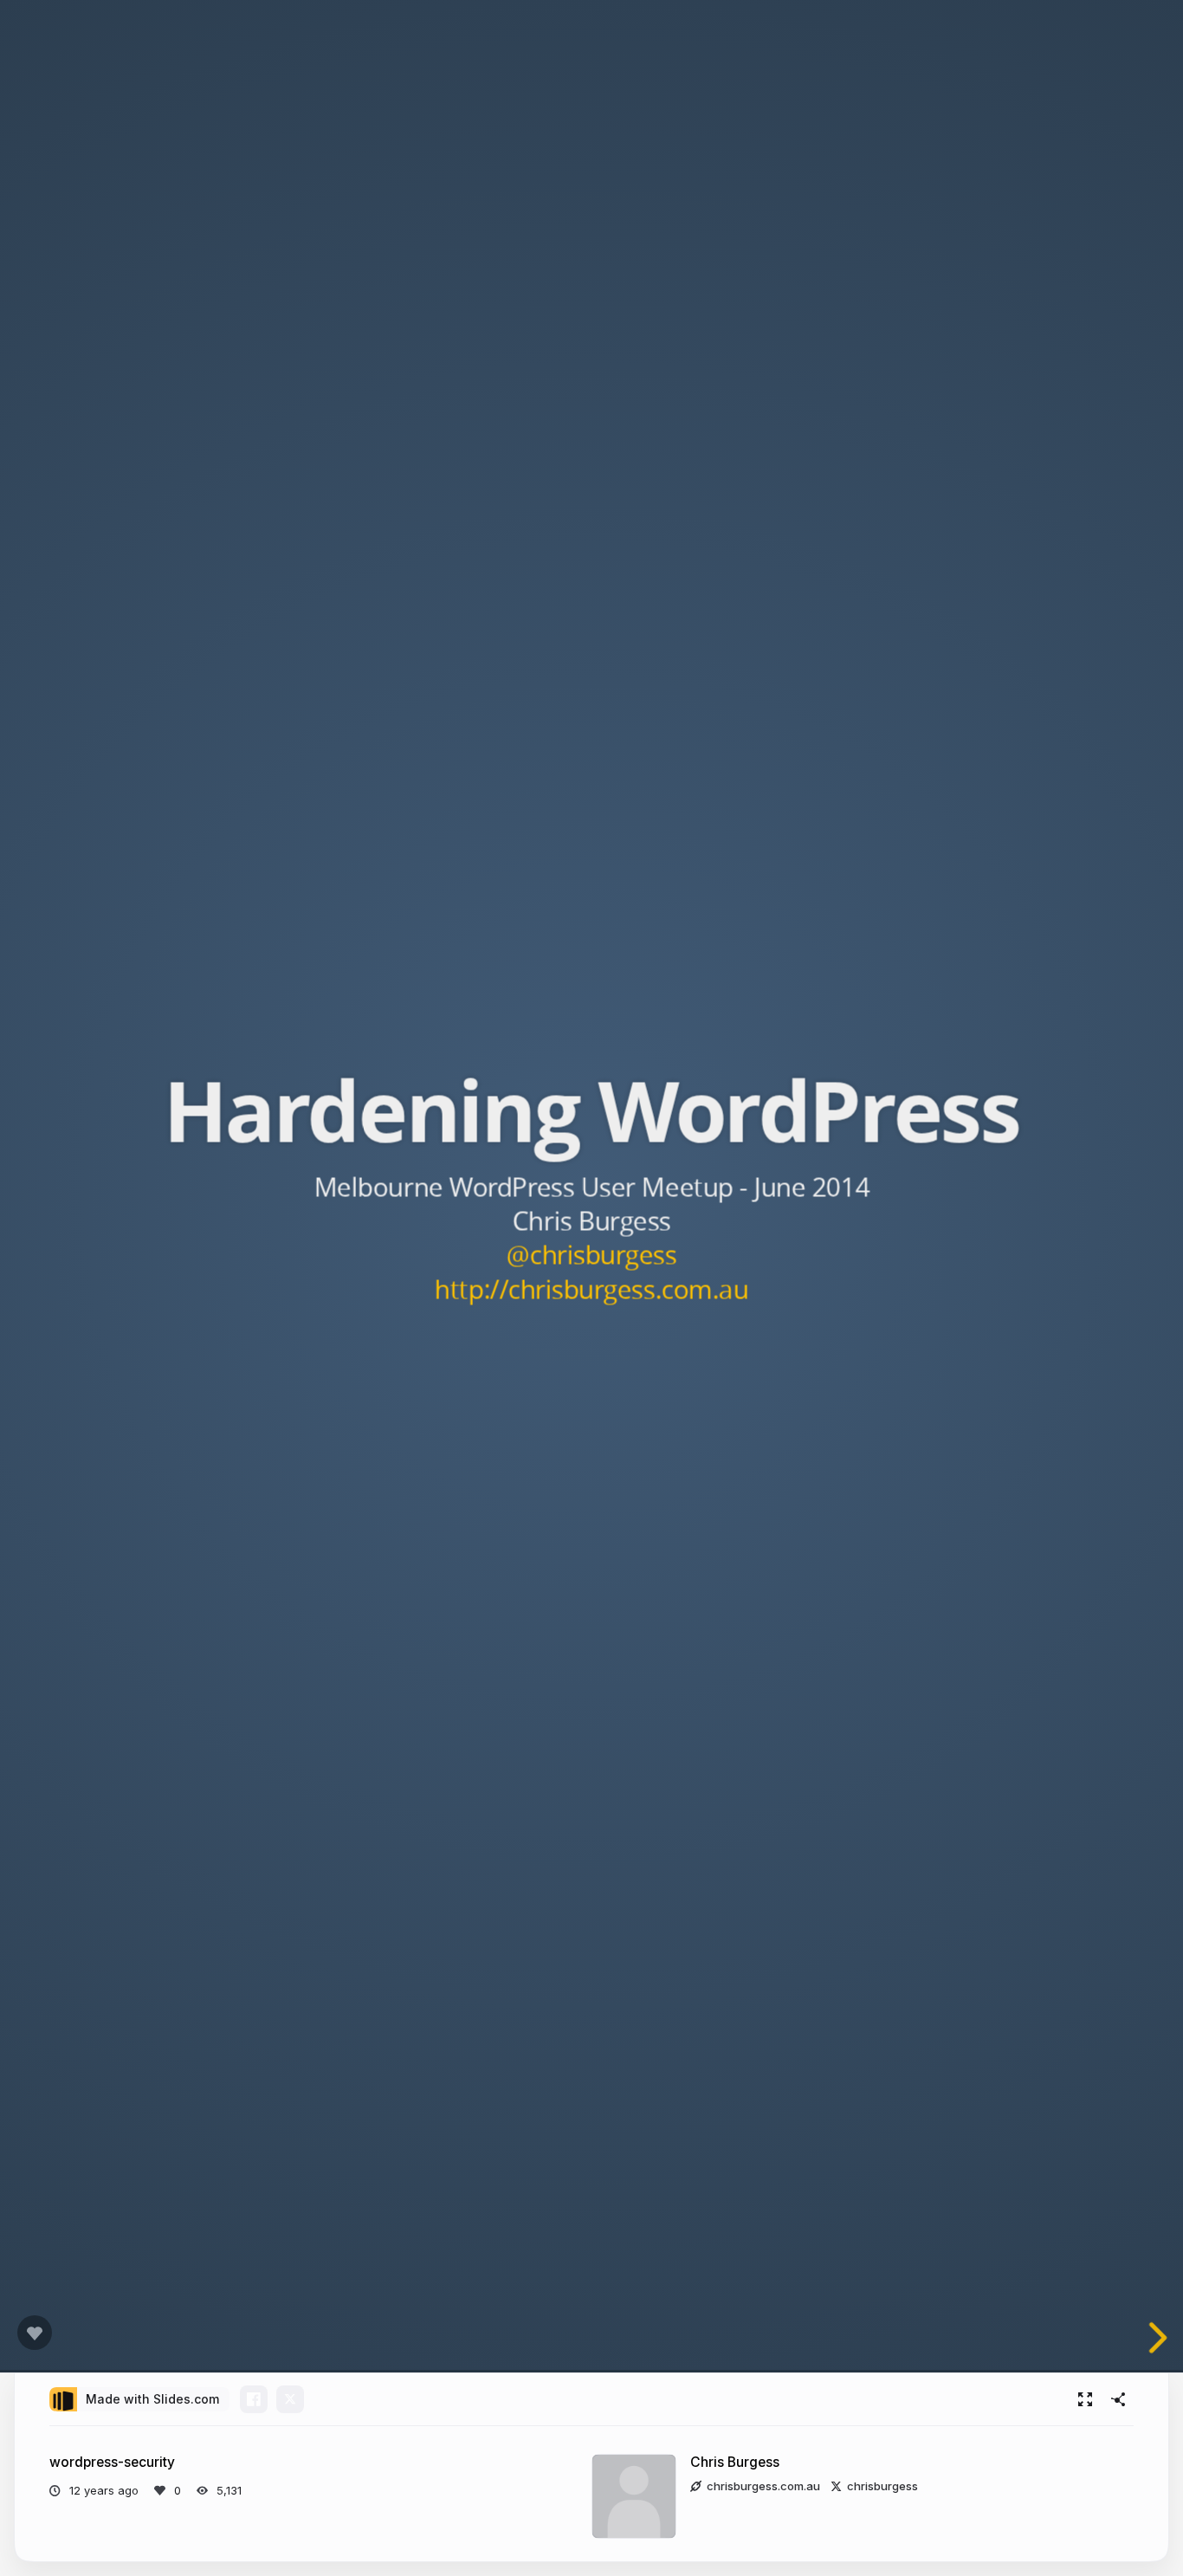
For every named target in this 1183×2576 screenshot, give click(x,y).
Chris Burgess (735, 2462)
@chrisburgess (591, 1254)
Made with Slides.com (152, 2399)
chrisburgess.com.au (763, 2486)
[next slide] (1160, 2338)
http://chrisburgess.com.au (591, 1288)
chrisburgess (882, 2486)
